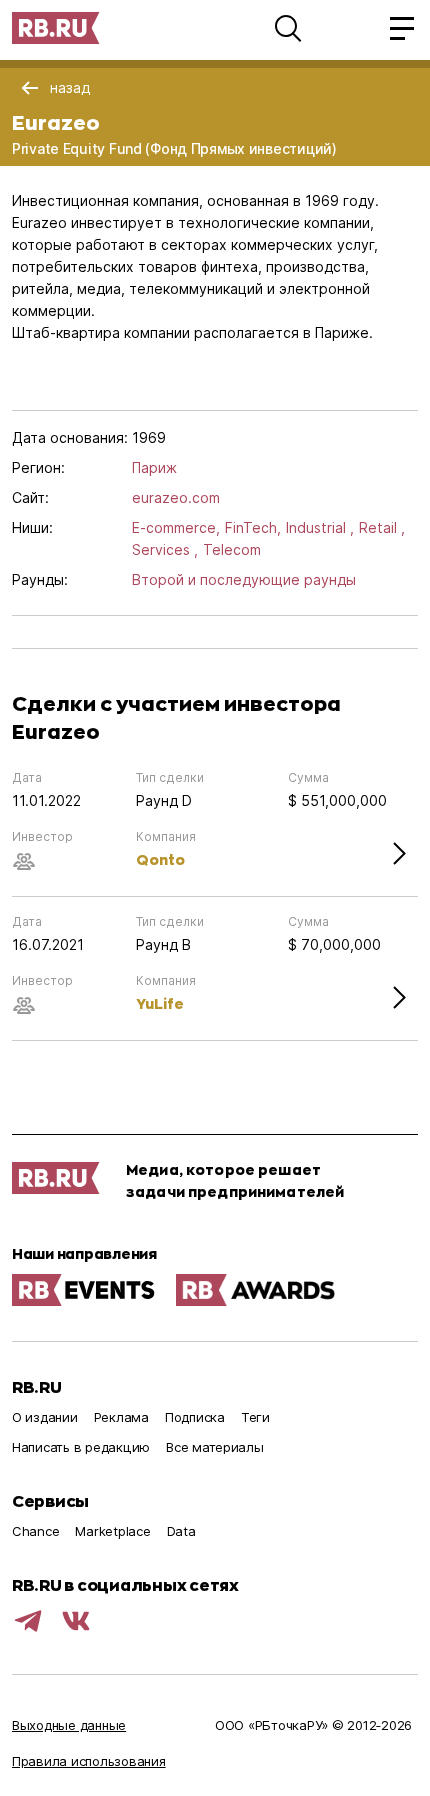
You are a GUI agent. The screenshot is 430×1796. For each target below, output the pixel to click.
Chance (35, 1531)
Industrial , (320, 527)
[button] (288, 28)
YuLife (160, 1003)
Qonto (160, 859)
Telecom (232, 549)
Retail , (382, 527)
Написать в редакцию (81, 1447)
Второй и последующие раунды (244, 579)
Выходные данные (69, 1725)
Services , (165, 549)
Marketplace (112, 1531)
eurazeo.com (176, 497)
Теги (255, 1417)
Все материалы (215, 1447)
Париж (154, 467)
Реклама (121, 1417)
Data (181, 1531)
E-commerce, (176, 527)
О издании (45, 1417)
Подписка (195, 1417)
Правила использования (89, 1761)
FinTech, (253, 527)
